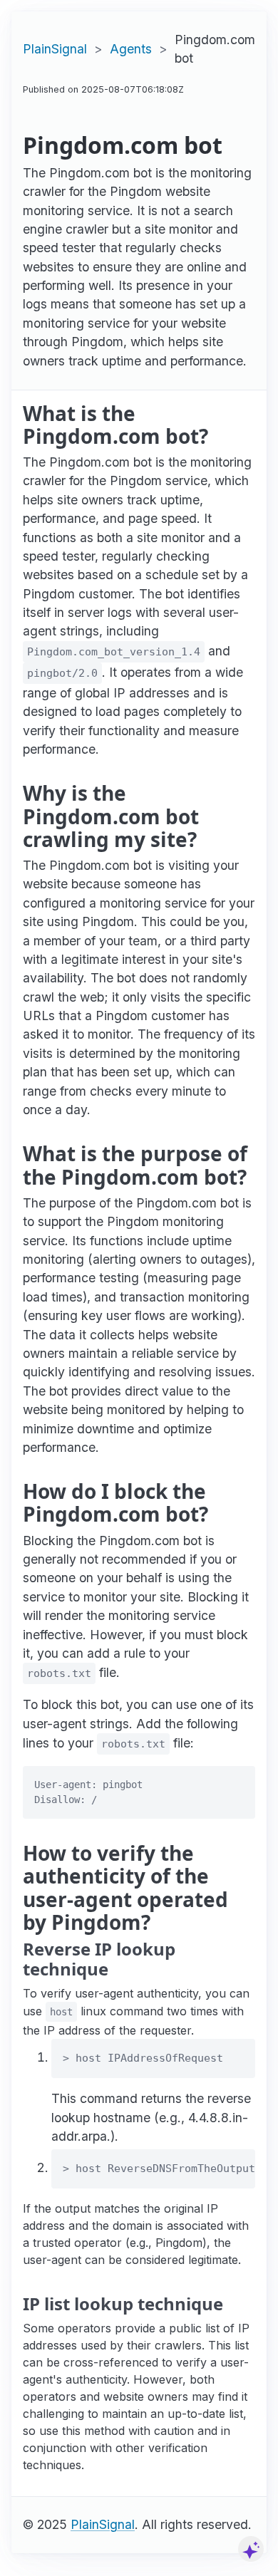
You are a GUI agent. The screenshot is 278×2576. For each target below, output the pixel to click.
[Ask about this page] (251, 2549)
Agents (131, 49)
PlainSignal (55, 49)
